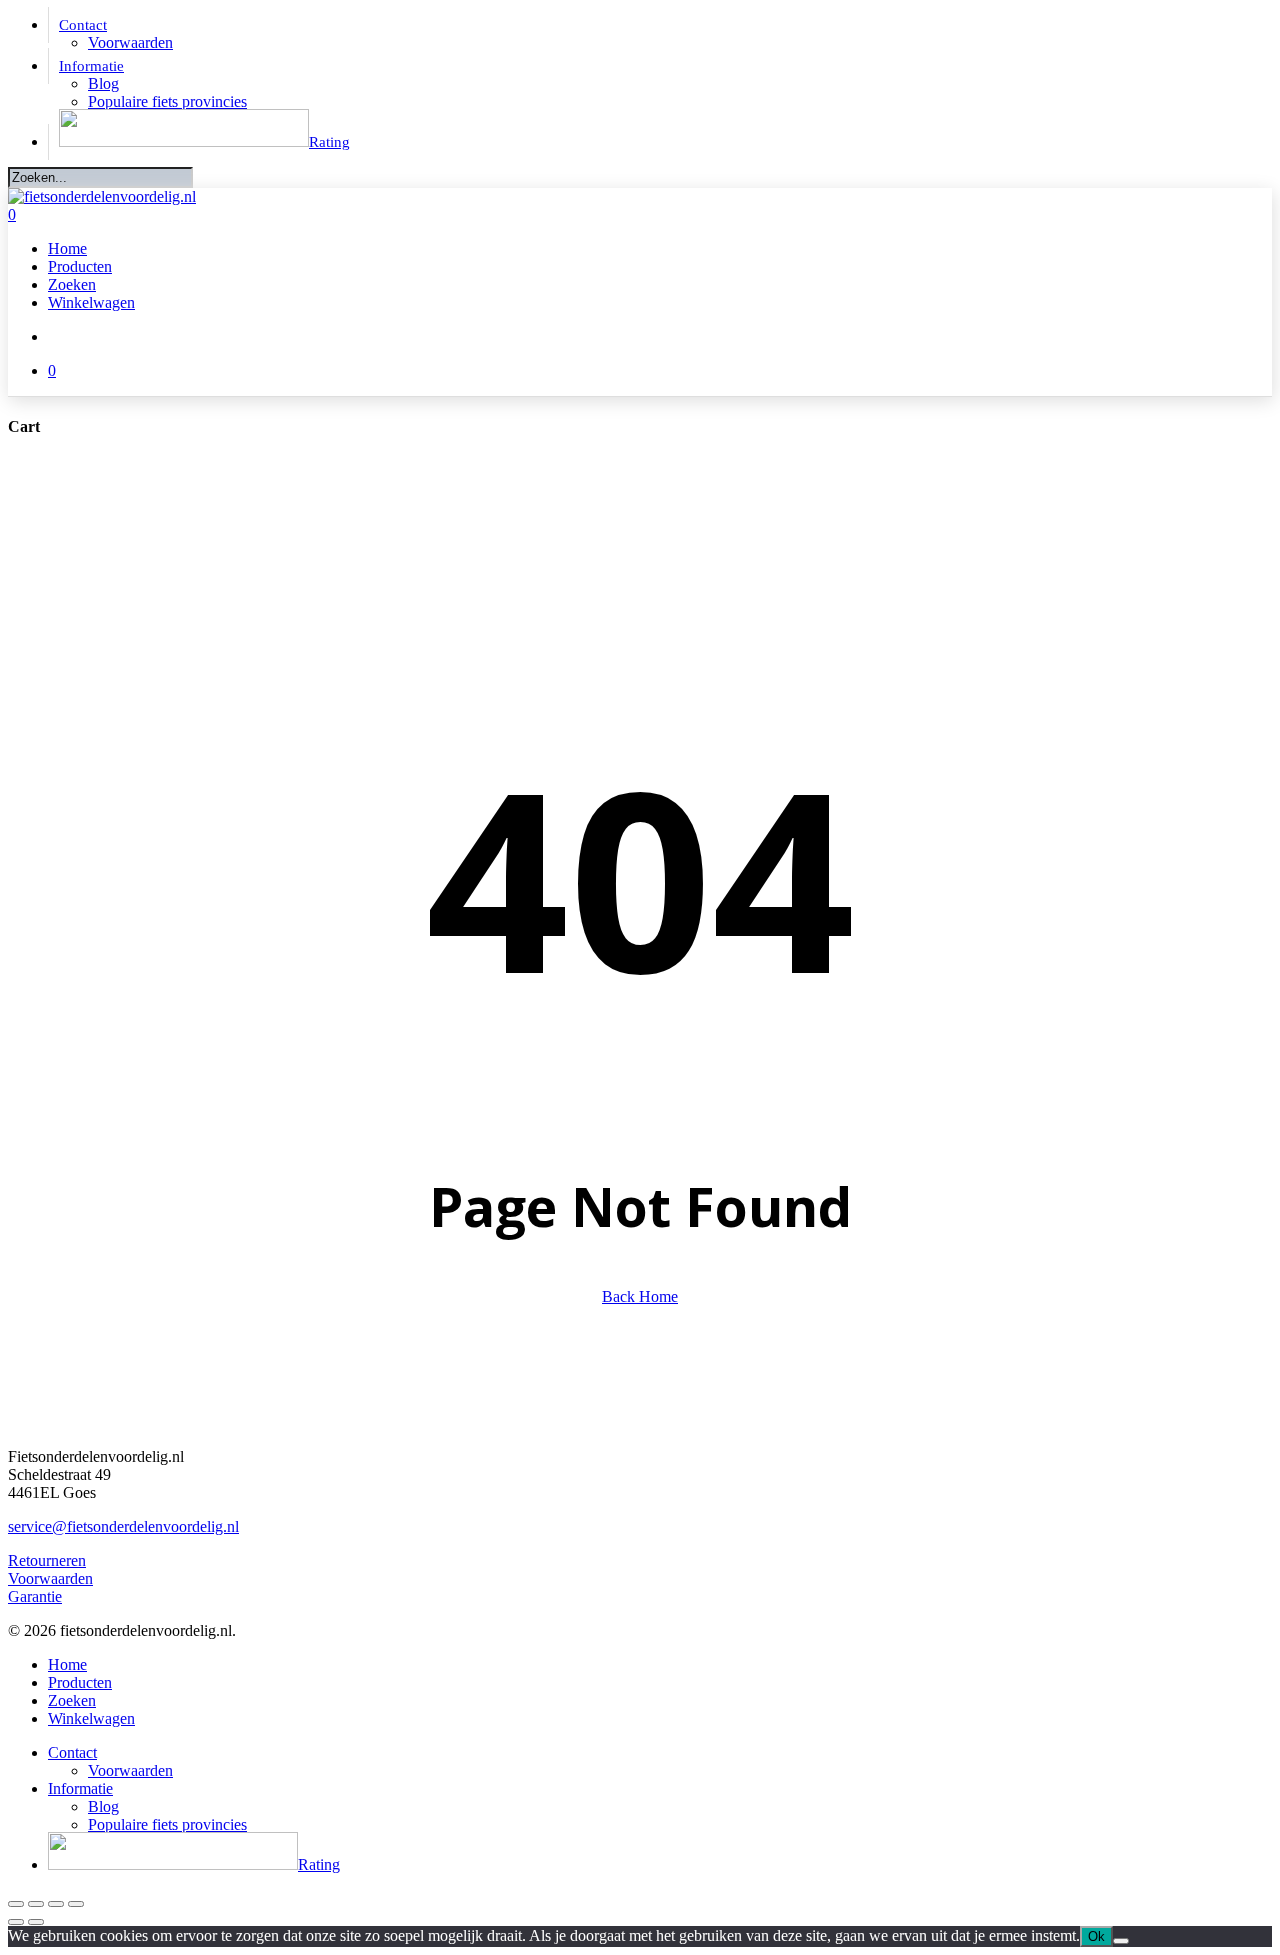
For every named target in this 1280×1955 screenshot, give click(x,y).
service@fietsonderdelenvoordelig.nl (123, 1526)
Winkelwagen (91, 1718)
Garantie (35, 1596)
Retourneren (47, 1560)
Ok (1096, 1936)
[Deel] (56, 1904)
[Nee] (1121, 1941)
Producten (80, 1682)
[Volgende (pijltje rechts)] (36, 1922)
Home (67, 1664)
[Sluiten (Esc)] (76, 1904)
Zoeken (72, 1700)
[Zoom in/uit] (16, 1904)
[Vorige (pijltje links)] (16, 1922)
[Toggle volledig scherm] (36, 1904)
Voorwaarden (50, 1578)
